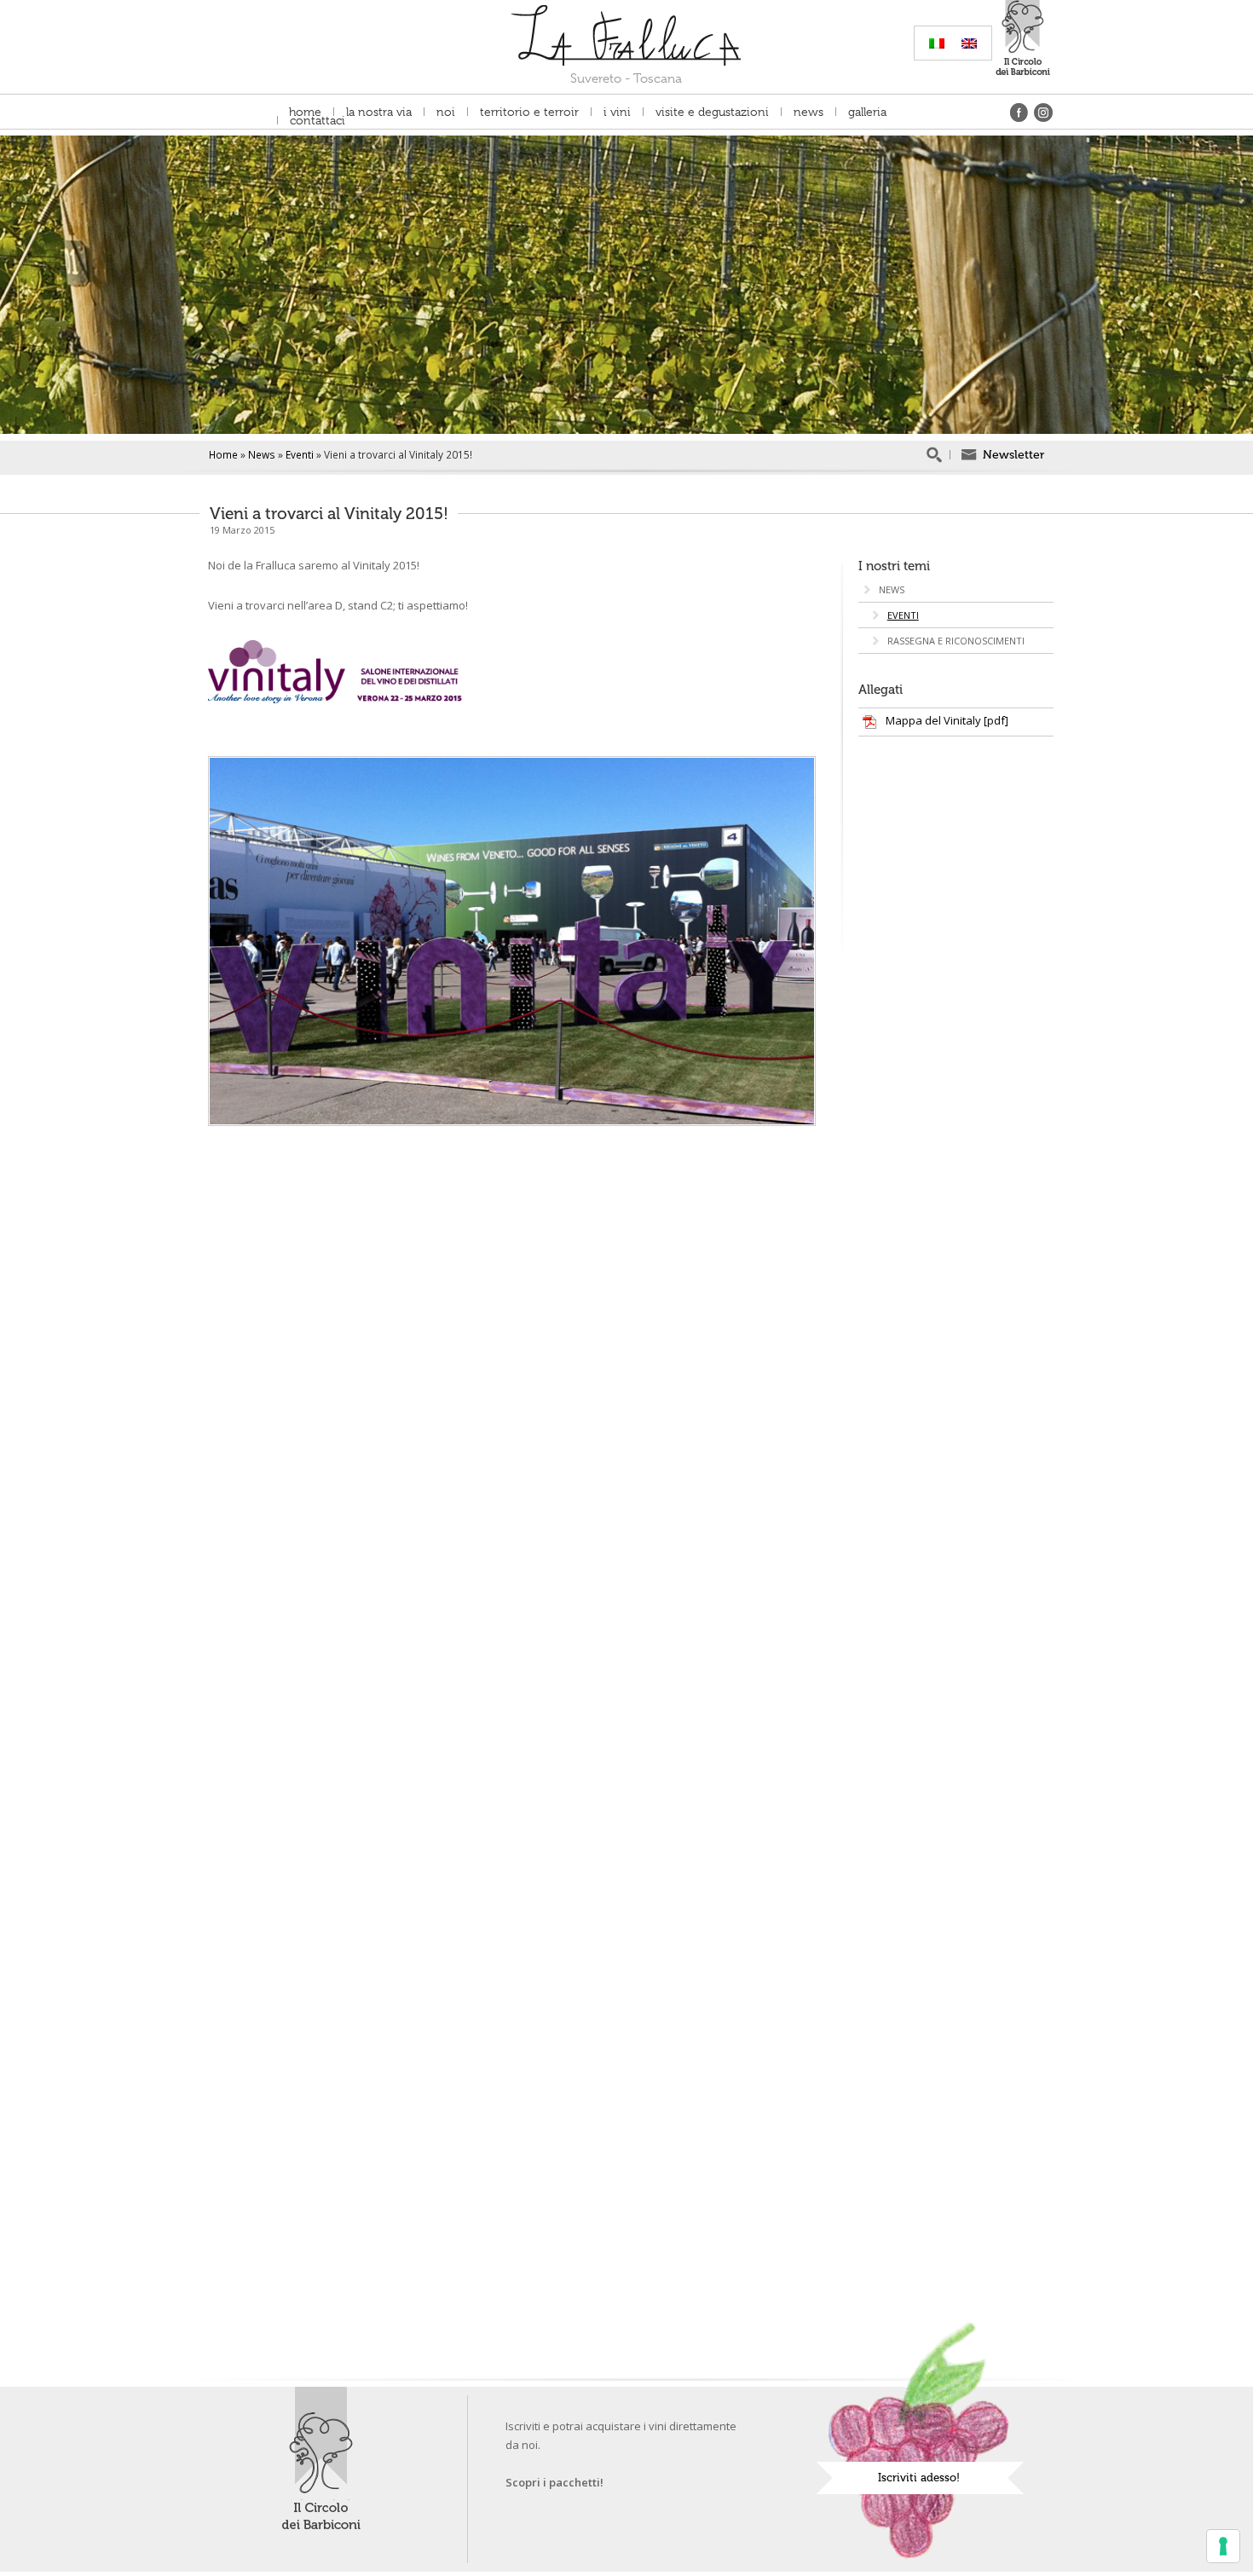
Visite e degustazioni (712, 112)
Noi (446, 112)
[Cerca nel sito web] (933, 455)
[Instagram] (1042, 111)
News (808, 112)
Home (305, 112)
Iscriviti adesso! (919, 2478)
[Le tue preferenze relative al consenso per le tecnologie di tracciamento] (1223, 2546)
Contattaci (318, 120)
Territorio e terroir (529, 112)
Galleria (867, 112)
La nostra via (379, 112)
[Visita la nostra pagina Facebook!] (1017, 111)
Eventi (300, 454)
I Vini (617, 112)
